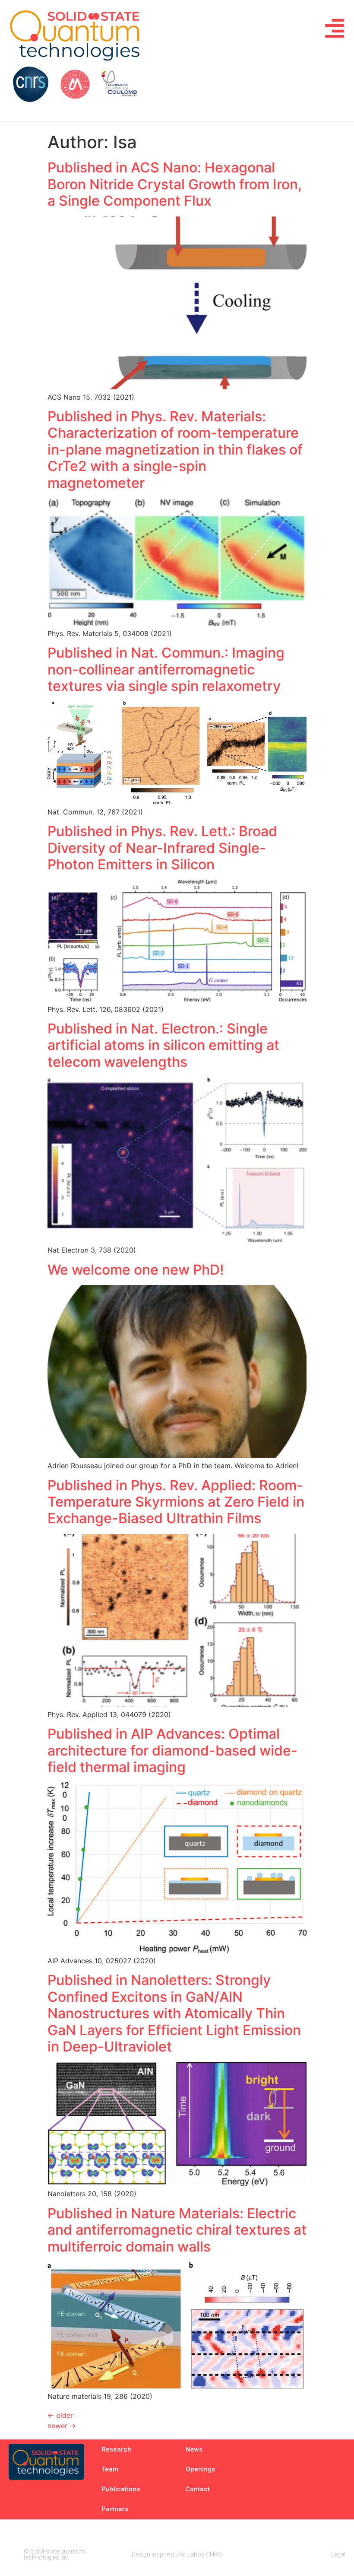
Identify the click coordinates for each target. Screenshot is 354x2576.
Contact (198, 2489)
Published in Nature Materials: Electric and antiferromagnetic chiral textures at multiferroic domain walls (177, 2230)
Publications (121, 2489)
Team (110, 2469)
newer (62, 2426)
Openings (200, 2469)
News (194, 2449)
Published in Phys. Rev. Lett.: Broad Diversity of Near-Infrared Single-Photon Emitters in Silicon (162, 848)
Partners (115, 2509)
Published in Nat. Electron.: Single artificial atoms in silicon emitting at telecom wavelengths (163, 1045)
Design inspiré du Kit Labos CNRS (177, 2554)
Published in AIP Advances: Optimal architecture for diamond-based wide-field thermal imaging (172, 1750)
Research (116, 2449)
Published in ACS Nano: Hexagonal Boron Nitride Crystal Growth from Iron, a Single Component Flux (175, 184)
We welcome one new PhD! (136, 1270)
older (60, 2415)
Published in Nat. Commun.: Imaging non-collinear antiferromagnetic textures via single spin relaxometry (166, 669)
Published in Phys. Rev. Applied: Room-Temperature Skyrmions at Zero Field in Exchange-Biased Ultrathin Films (176, 1502)
